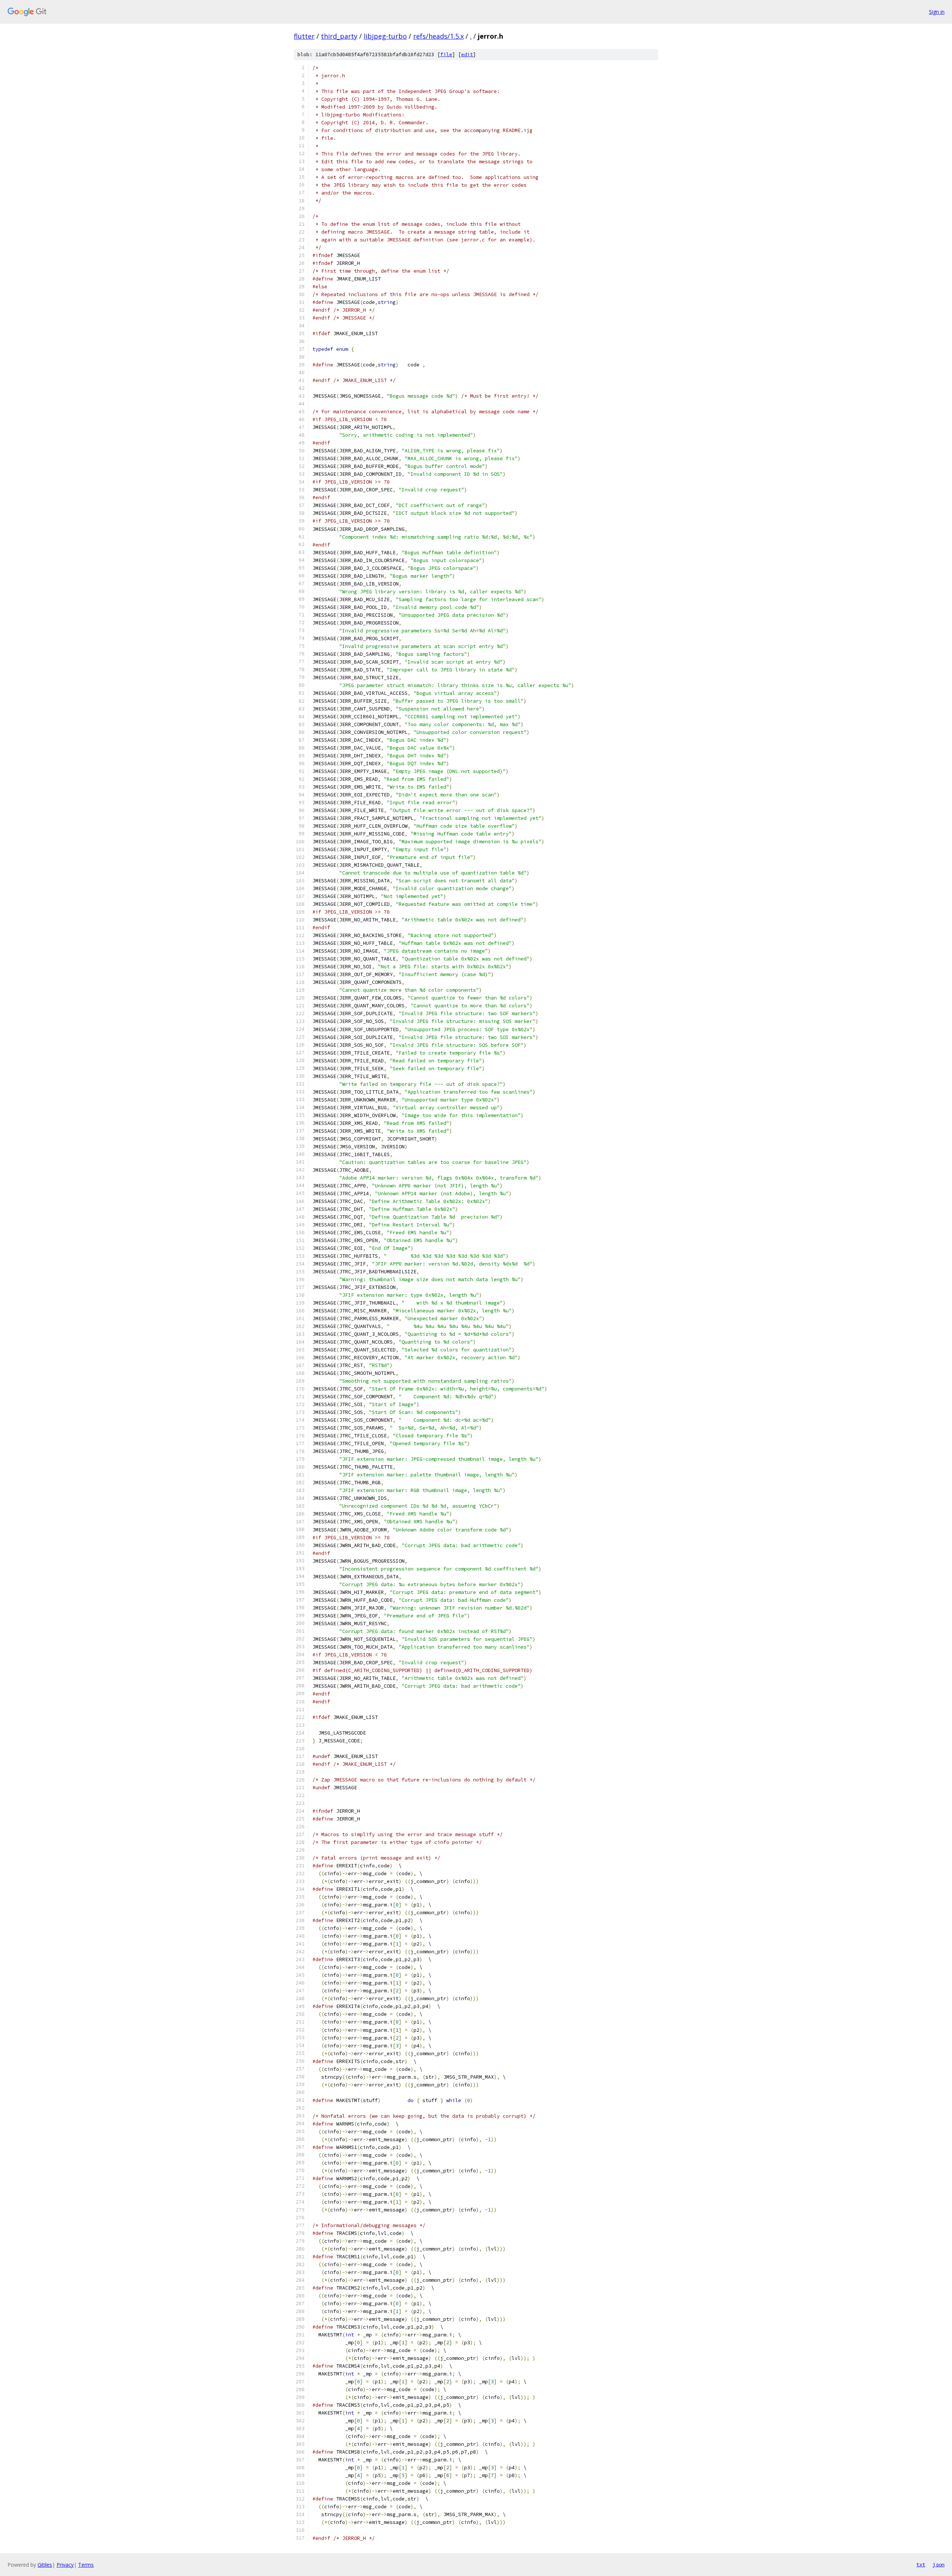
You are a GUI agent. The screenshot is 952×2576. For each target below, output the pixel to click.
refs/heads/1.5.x (438, 36)
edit (467, 54)
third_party (339, 36)
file (446, 54)
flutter (304, 36)
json (939, 2564)
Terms (86, 2565)
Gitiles (45, 2565)
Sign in (937, 12)
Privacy (65, 2565)
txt (921, 2564)
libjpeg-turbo (385, 36)
